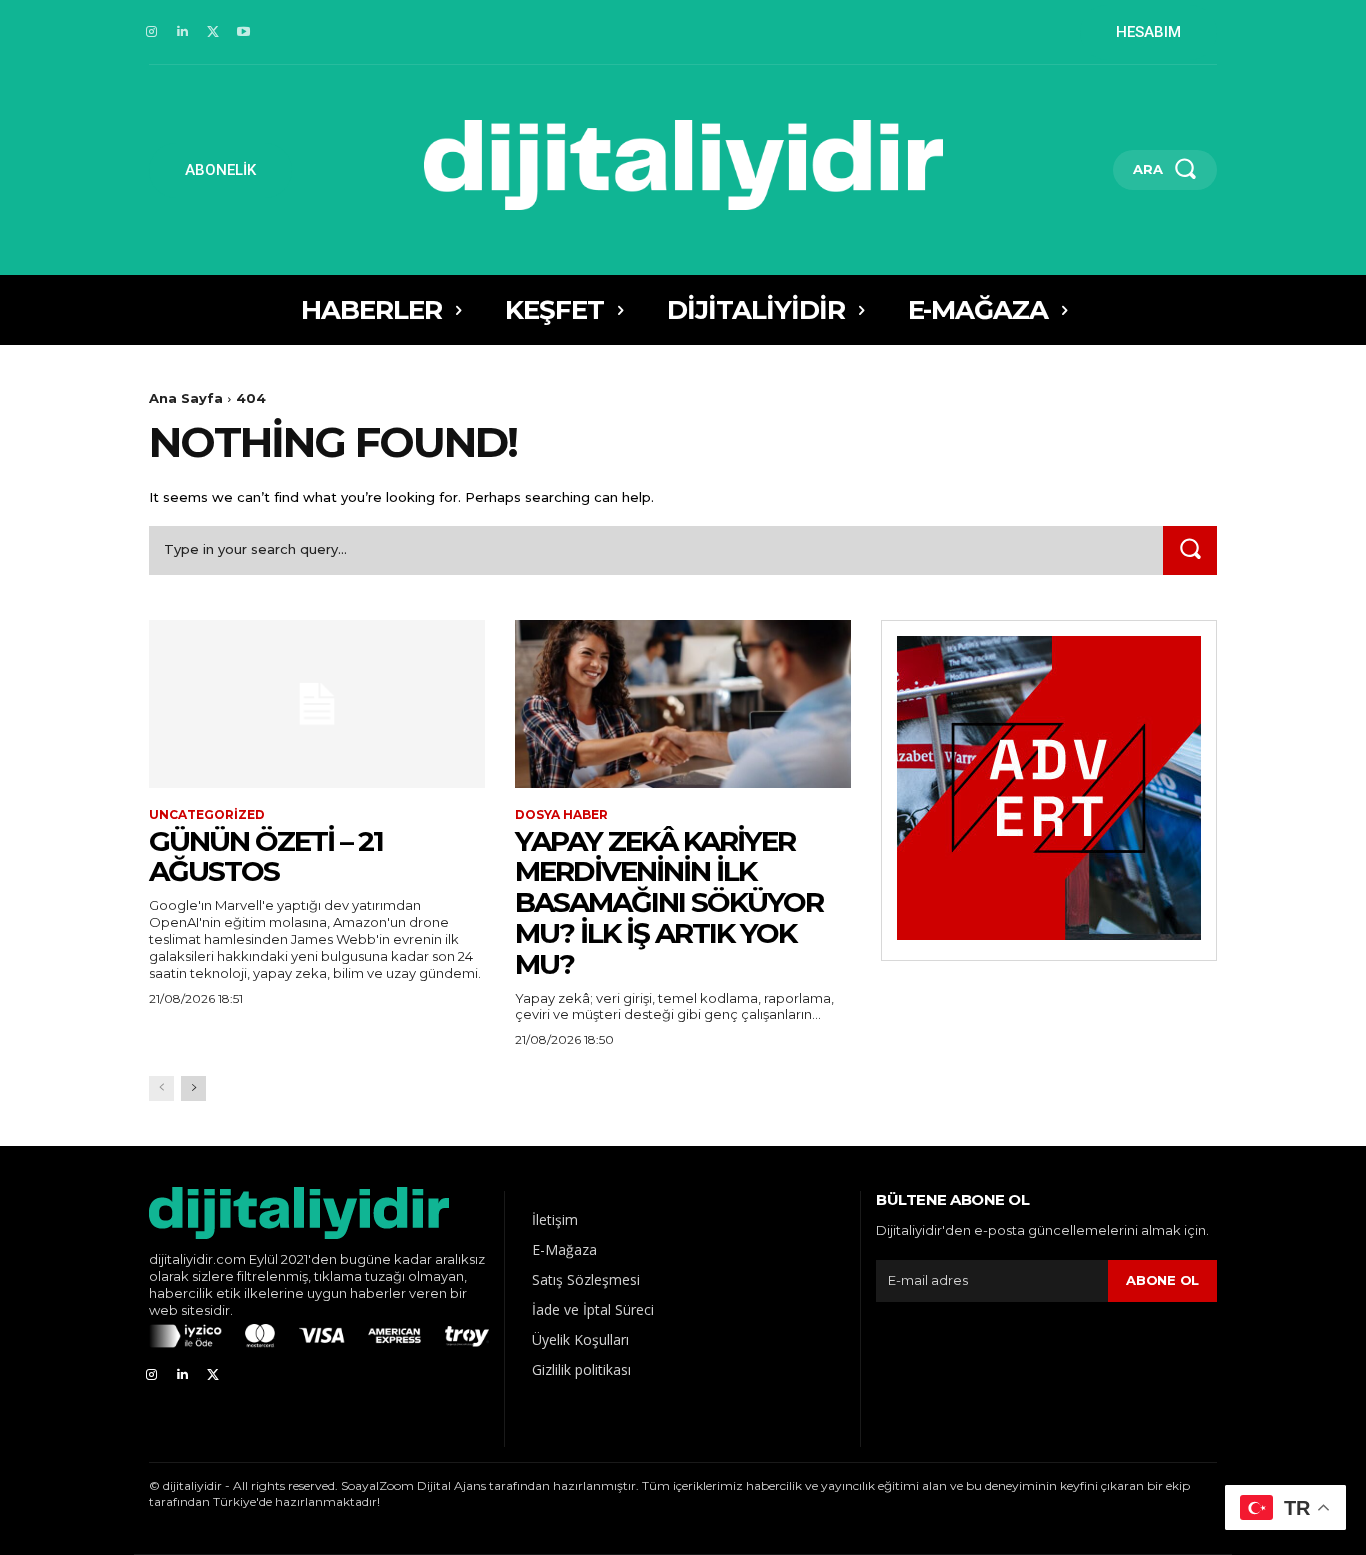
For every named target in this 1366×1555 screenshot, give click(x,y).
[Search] (1190, 550)
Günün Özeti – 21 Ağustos (266, 856)
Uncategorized (207, 815)
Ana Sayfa (186, 398)
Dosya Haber (561, 815)
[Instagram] (151, 32)
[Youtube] (243, 32)
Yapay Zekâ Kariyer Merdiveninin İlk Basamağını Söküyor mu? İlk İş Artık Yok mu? (669, 902)
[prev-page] (161, 1088)
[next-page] (193, 1088)
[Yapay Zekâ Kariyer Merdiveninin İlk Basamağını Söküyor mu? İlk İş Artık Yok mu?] (683, 704)
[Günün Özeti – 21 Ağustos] (317, 704)
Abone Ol (1162, 1280)
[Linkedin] (182, 32)
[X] (213, 32)
